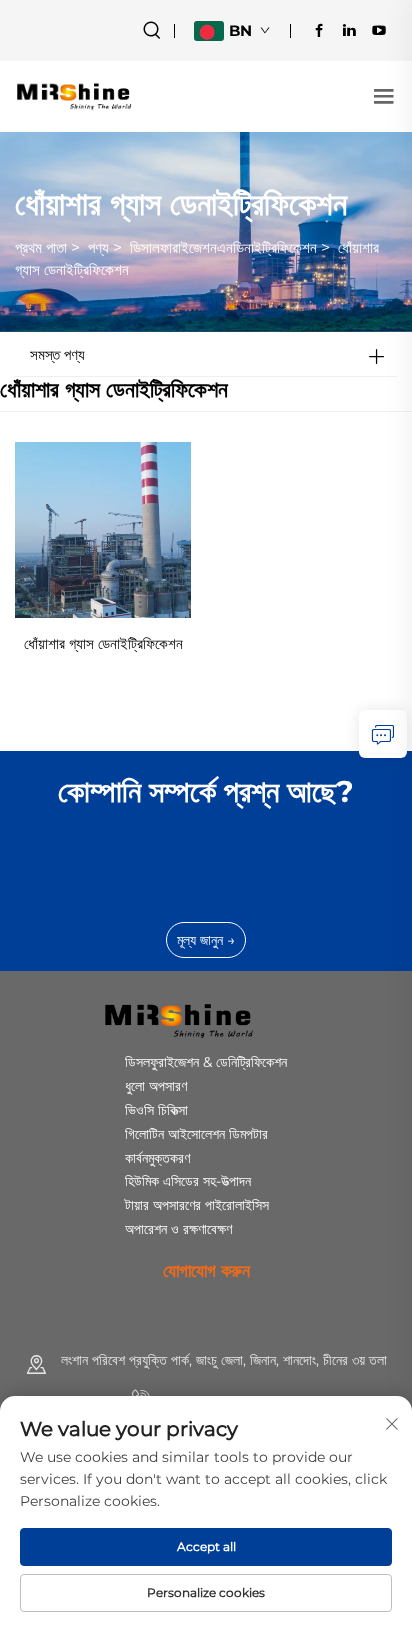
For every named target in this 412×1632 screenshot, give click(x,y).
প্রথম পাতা (41, 247)
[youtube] (379, 30)
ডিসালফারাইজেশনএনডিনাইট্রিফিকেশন (223, 247)
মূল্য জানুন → (206, 940)
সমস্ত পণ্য (57, 354)
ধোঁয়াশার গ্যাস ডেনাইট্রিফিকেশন (103, 643)
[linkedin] (349, 30)
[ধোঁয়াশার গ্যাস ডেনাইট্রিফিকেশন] (103, 528)
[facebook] (319, 30)
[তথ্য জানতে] (383, 734)
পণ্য (98, 247)
